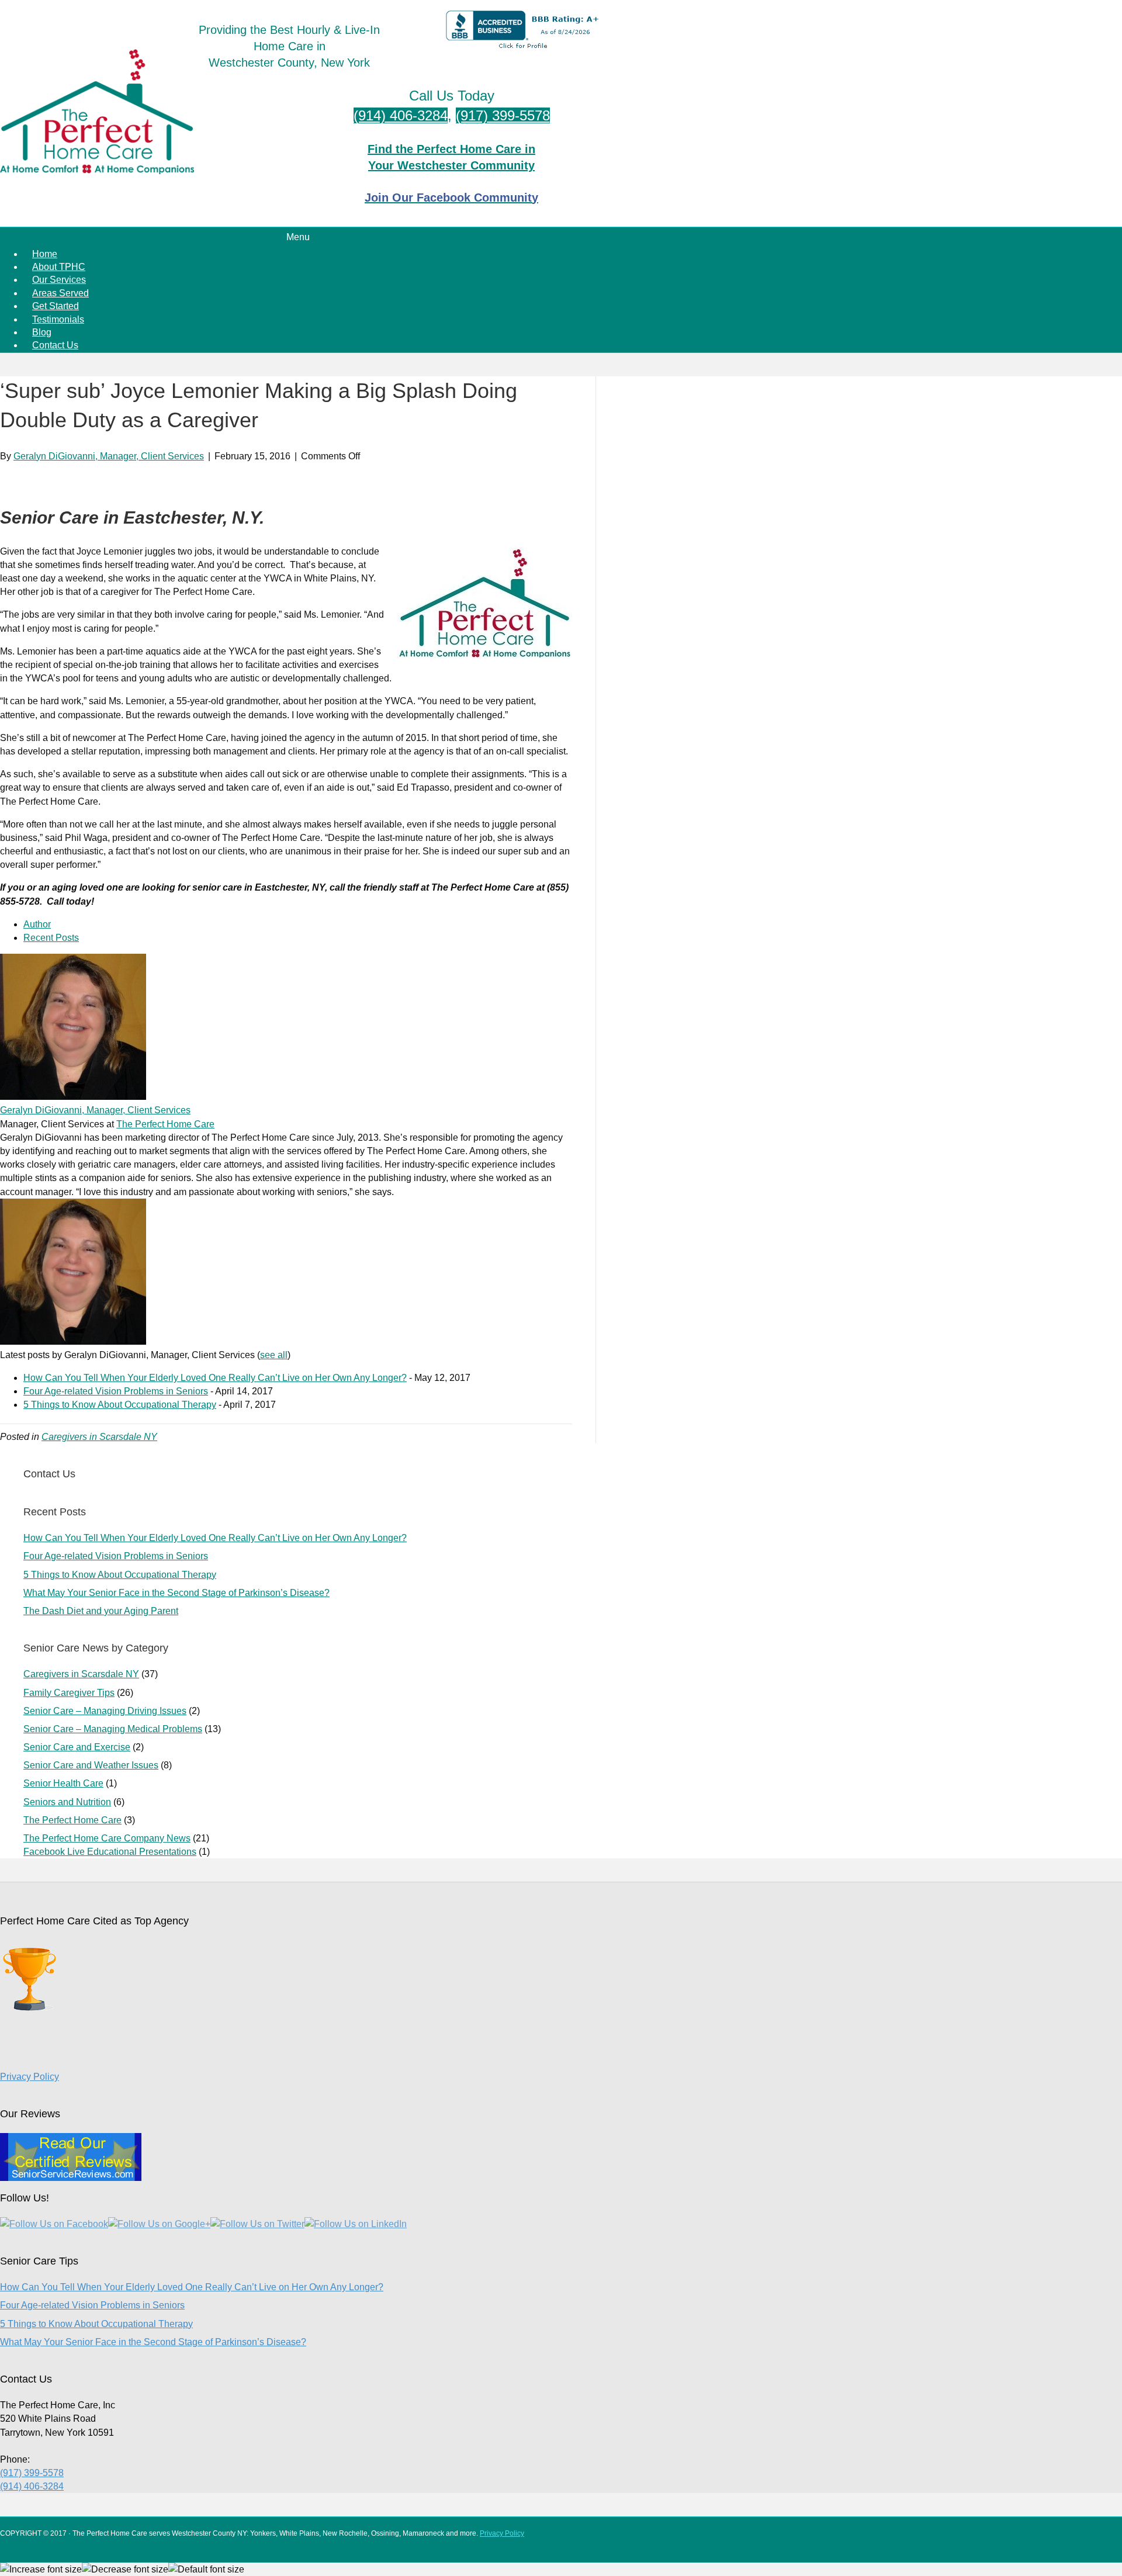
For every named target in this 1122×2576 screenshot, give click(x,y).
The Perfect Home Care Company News (107, 1838)
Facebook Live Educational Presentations (110, 1852)
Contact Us (55, 345)
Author (37, 924)
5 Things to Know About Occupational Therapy (120, 1405)
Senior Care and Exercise (77, 1747)
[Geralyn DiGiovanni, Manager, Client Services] (73, 1097)
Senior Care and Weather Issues (91, 1765)
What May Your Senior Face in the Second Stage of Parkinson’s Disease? (176, 1593)
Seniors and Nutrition (67, 1802)
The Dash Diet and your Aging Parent (101, 1611)
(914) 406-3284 (401, 115)
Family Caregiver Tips (69, 1693)
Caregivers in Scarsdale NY (99, 1437)
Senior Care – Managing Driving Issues (105, 1711)
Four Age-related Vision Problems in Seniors (116, 1391)
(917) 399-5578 (503, 115)
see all (274, 1355)
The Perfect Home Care (165, 1124)
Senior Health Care (63, 1783)
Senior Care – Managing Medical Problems (113, 1729)
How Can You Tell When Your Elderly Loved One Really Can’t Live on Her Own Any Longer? (215, 1378)
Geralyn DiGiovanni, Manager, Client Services (95, 1110)
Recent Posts (51, 938)
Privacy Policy (30, 2077)
